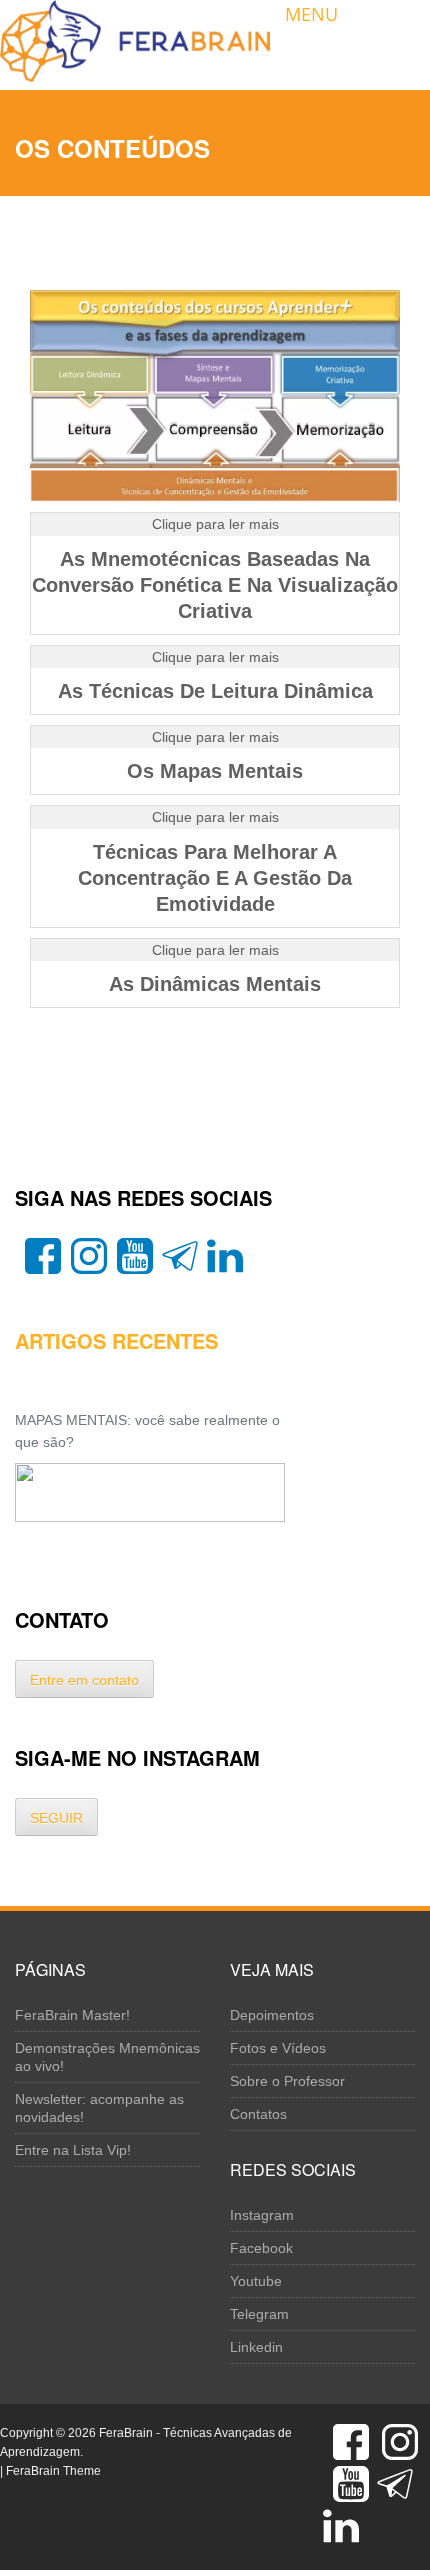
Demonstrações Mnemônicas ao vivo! (107, 2057)
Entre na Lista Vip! (73, 2150)
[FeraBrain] (135, 40)
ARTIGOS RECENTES (116, 1340)
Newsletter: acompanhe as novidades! (99, 2108)
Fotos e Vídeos (278, 2048)
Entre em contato (84, 1680)
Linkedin (256, 2347)
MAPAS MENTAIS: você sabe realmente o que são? (147, 1431)
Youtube (256, 2281)
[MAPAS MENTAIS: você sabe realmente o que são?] (150, 1492)
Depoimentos (272, 2015)
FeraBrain (126, 2433)
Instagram (262, 2215)
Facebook (261, 2248)
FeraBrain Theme (53, 2471)
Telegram (259, 2314)
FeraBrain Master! (72, 2015)
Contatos (258, 2114)
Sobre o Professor (287, 2081)
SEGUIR (56, 1818)
